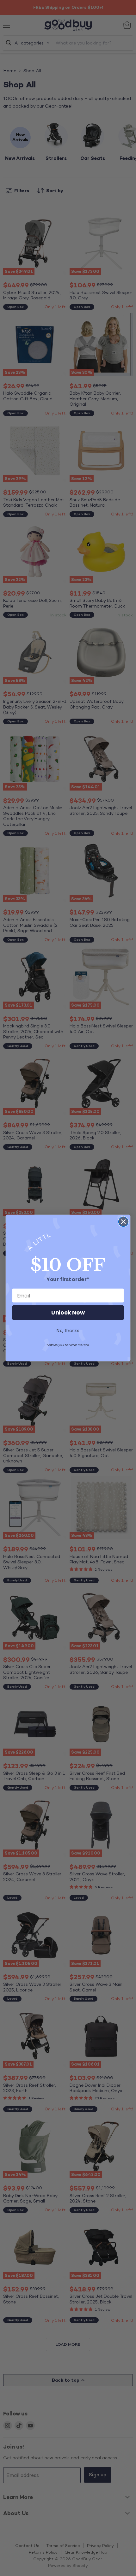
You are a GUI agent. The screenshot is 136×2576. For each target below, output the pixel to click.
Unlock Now (68, 1313)
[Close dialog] (124, 1222)
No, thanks (68, 1331)
